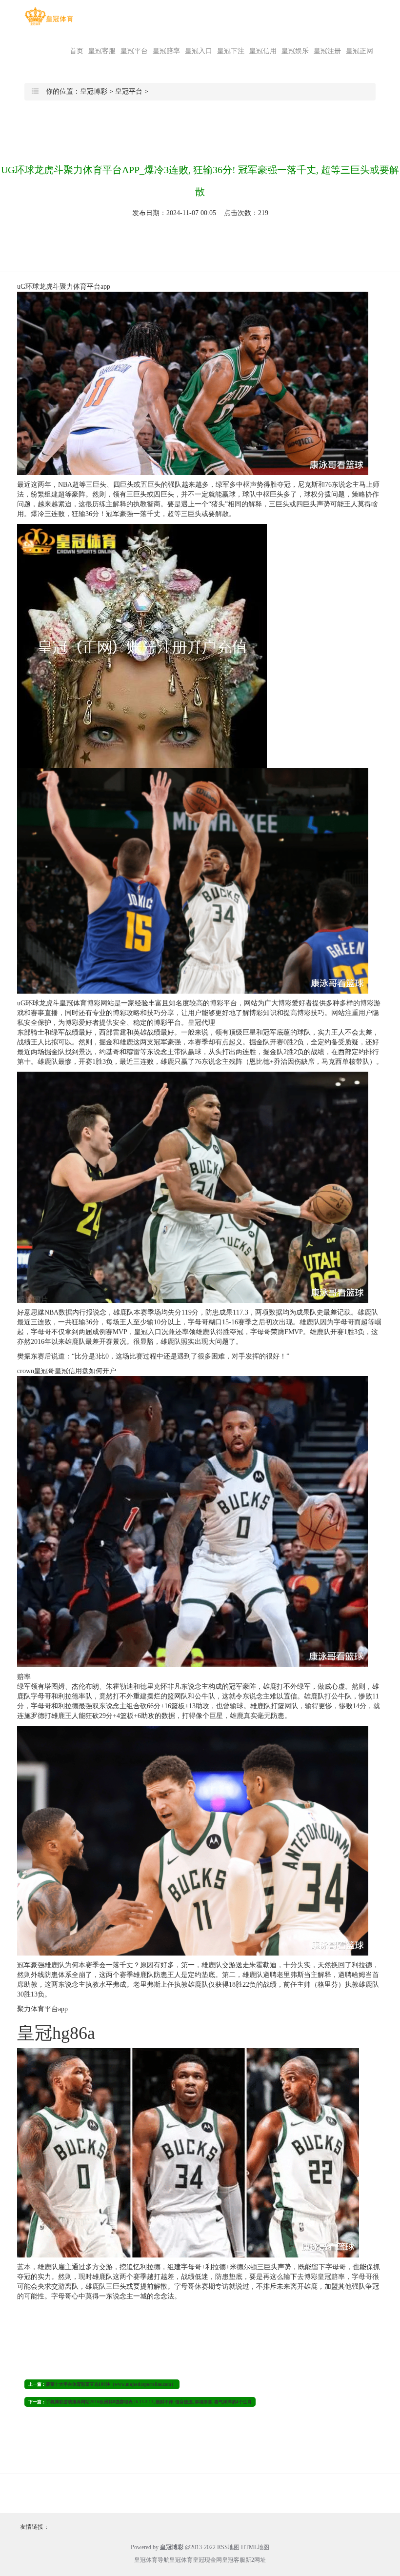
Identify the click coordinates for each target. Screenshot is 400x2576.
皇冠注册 (327, 51)
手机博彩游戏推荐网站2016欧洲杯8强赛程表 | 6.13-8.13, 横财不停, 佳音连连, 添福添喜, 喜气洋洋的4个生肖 (149, 2402)
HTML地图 (255, 2547)
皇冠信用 (263, 51)
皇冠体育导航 (152, 2560)
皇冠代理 (201, 1023)
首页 (77, 51)
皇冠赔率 (166, 51)
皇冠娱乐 (295, 51)
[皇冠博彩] (49, 16)
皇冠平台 (134, 51)
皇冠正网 (360, 51)
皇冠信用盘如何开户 (85, 1371)
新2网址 (256, 2560)
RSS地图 (228, 2547)
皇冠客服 (102, 51)
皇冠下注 (231, 51)
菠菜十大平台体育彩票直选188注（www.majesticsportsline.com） (111, 2384)
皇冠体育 (181, 2560)
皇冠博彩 (94, 91)
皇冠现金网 (207, 2560)
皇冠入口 (199, 51)
